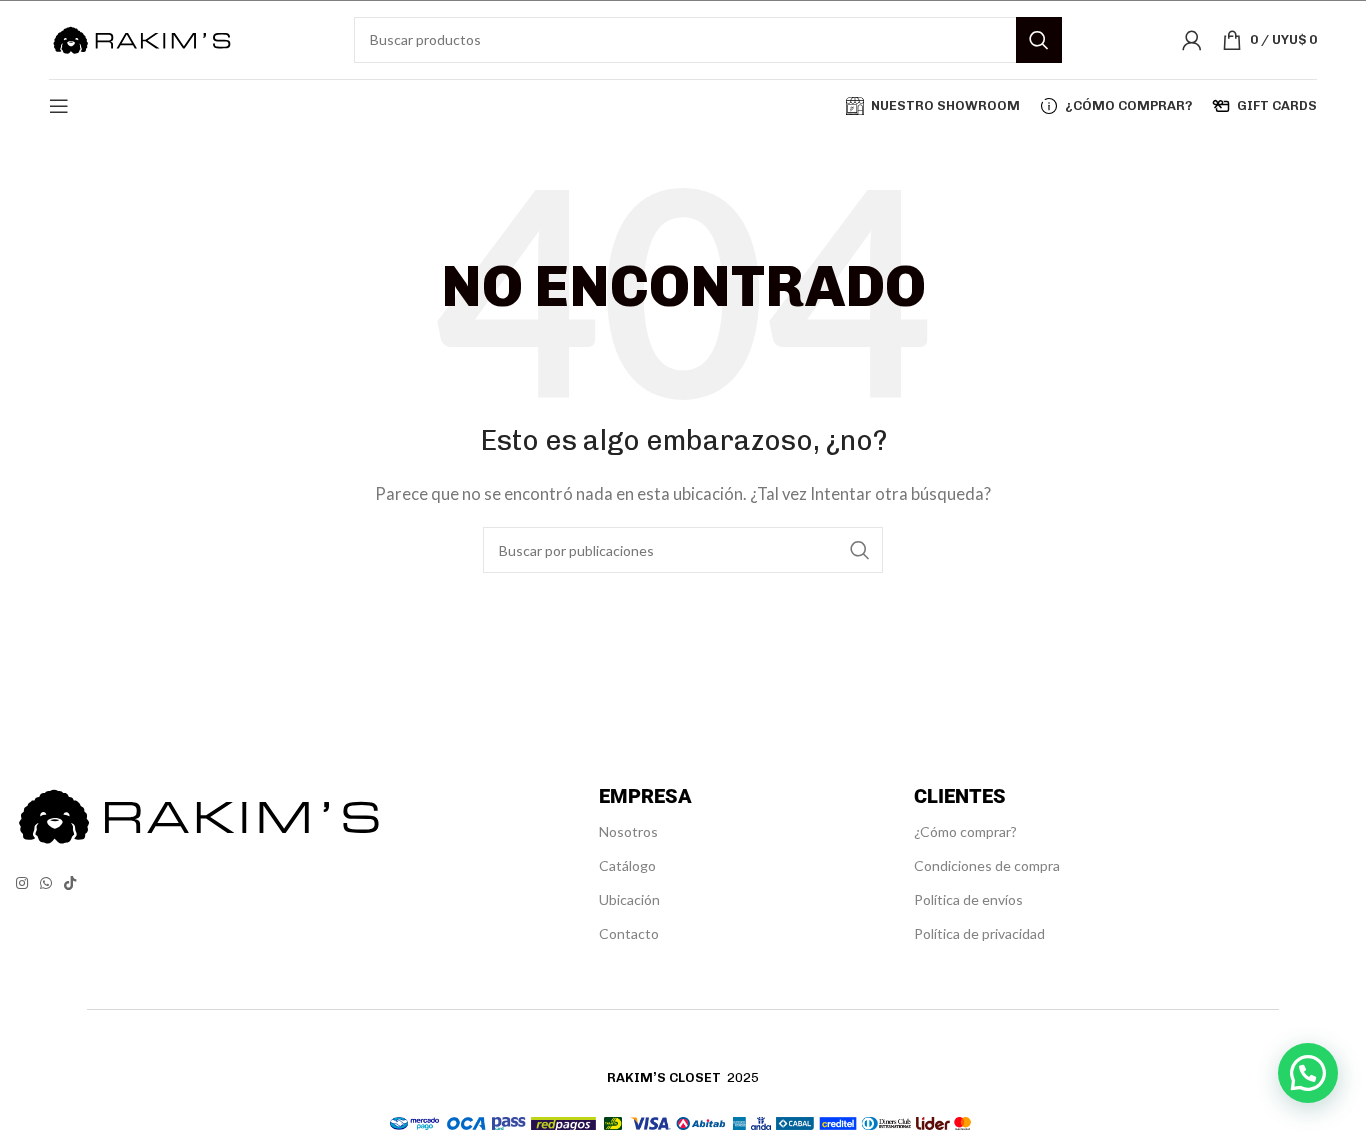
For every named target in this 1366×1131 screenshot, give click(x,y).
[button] (1308, 1073)
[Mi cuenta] (1192, 40)
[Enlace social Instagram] (22, 883)
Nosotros (628, 831)
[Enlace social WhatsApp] (46, 883)
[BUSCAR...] (1039, 40)
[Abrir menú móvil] (59, 106)
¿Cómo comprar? (965, 831)
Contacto (629, 933)
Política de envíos (968, 899)
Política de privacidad (979, 933)
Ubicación (629, 899)
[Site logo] (141, 37)
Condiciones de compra (987, 865)
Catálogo (627, 865)
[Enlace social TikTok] (70, 883)
